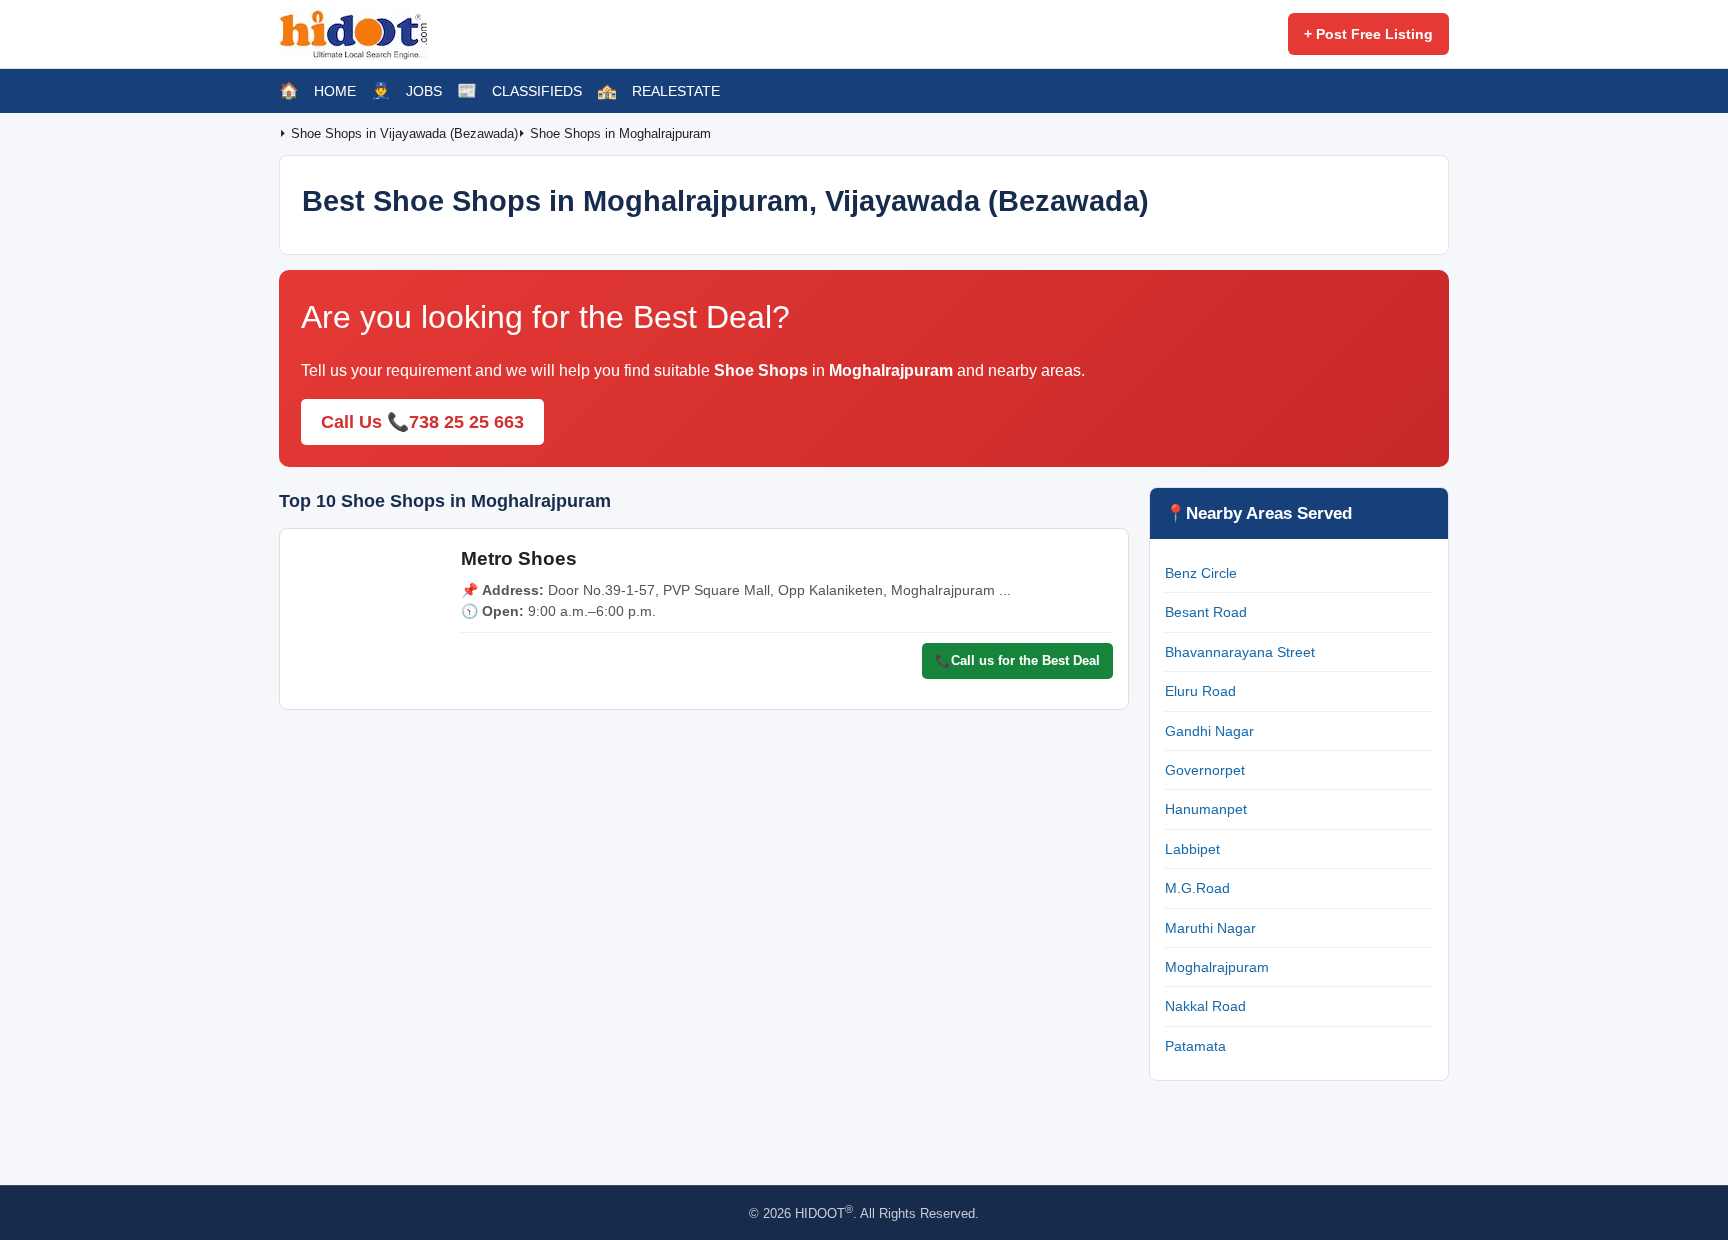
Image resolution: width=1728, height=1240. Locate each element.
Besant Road (1206, 612)
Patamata (1195, 1046)
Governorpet (1205, 770)
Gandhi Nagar (1209, 731)
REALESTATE (676, 91)
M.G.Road (1197, 888)
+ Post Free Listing (1368, 34)
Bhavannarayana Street (1240, 652)
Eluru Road (1200, 691)
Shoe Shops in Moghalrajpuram (620, 133)
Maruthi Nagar (1210, 928)
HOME (335, 91)
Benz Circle (1201, 573)
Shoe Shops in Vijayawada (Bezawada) (404, 133)
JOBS (424, 91)
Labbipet (1192, 849)
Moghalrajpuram (1217, 967)
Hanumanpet (1206, 809)
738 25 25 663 (466, 422)
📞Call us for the (1017, 660)
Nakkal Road (1205, 1006)
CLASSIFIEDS (537, 91)
